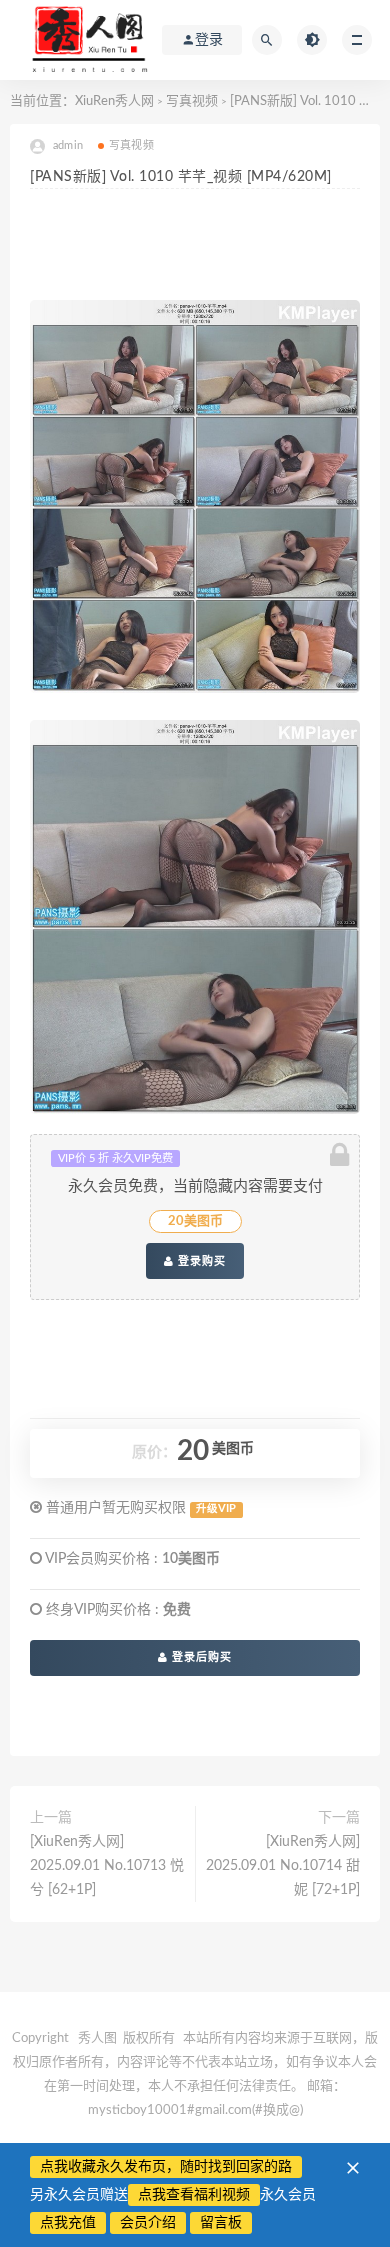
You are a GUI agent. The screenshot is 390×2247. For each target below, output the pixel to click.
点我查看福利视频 (194, 2195)
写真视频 (192, 101)
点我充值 (68, 2223)
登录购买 (200, 1261)
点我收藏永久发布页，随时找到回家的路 (166, 2167)
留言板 (221, 2223)
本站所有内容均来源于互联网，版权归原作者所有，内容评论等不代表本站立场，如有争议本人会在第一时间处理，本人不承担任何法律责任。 (195, 2062)
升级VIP (216, 1509)
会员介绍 (148, 2223)
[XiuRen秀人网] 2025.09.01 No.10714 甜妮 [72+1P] (283, 1866)
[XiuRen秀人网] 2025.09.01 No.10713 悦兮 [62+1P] (107, 1866)
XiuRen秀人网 (114, 101)
